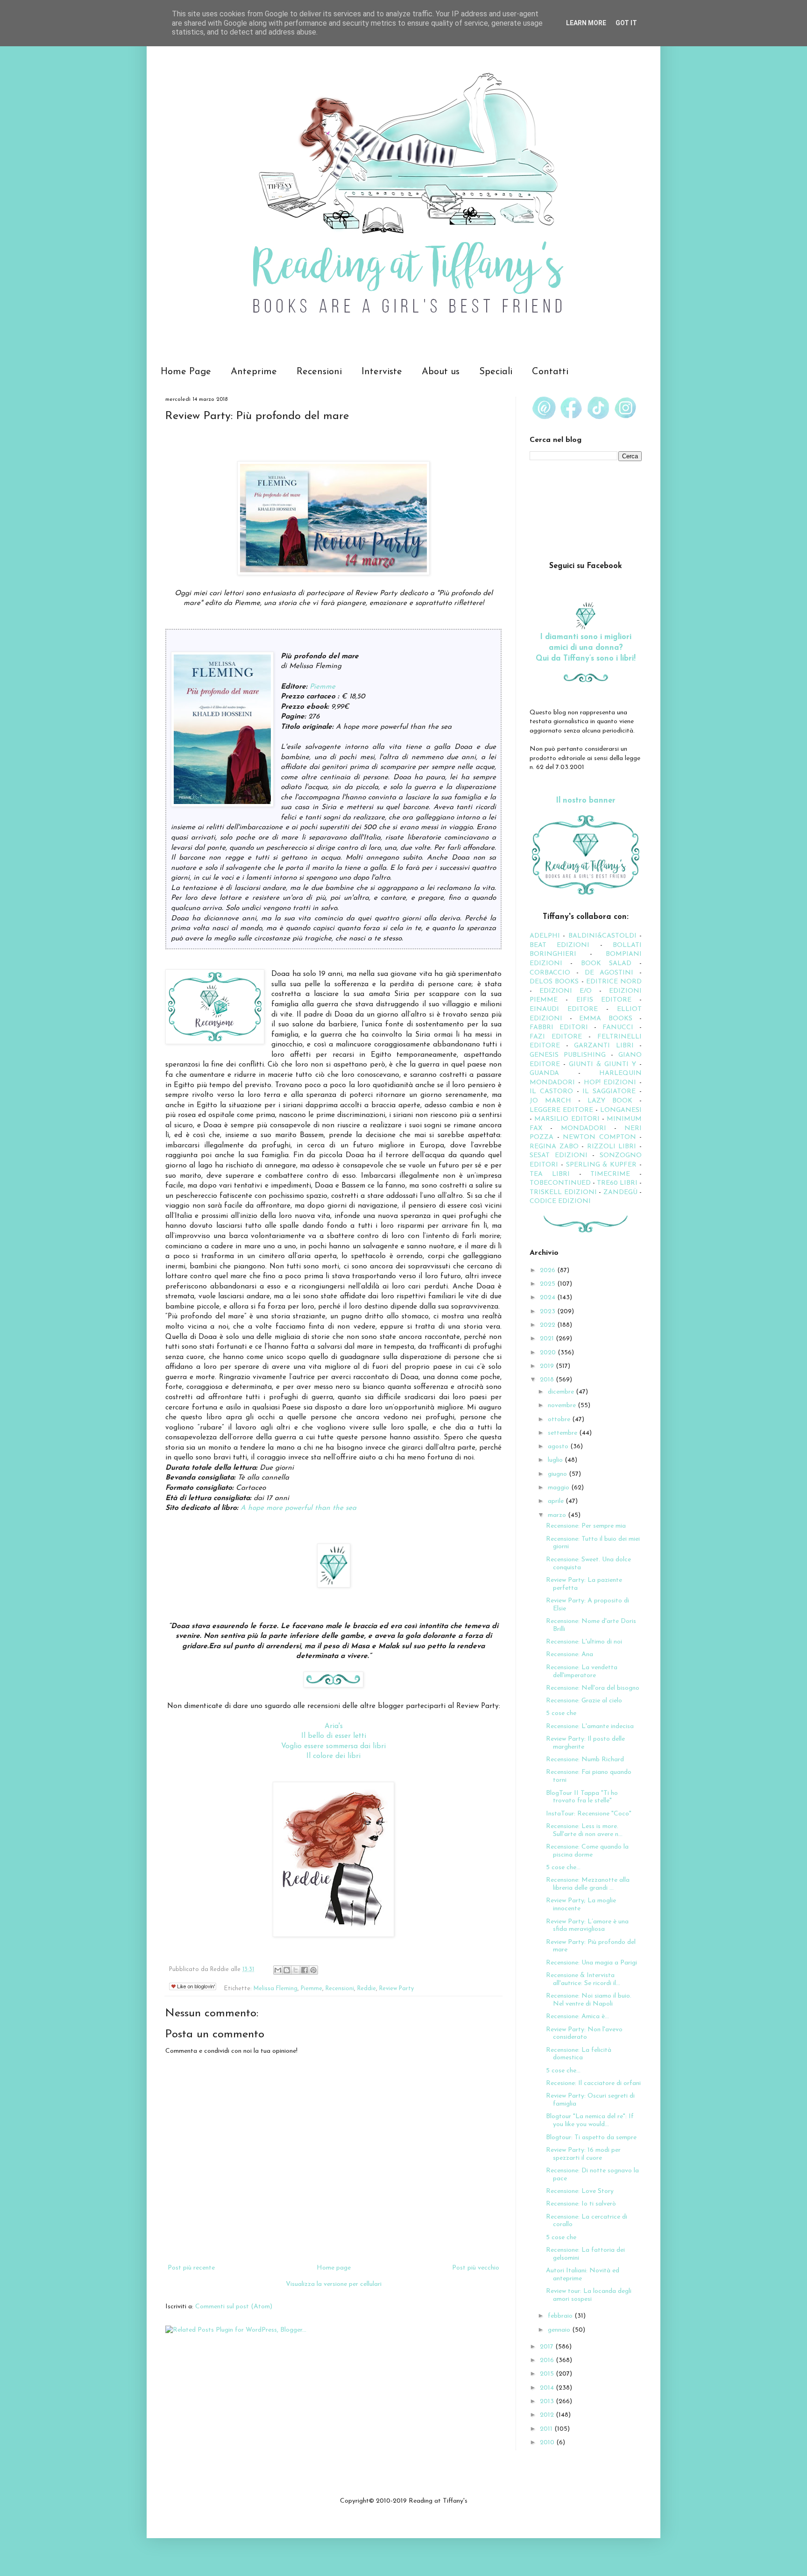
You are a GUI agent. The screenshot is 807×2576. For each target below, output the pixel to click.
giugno (558, 1474)
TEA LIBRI (550, 1174)
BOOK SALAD (606, 964)
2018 (548, 1380)
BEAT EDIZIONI (559, 945)
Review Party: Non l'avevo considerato (584, 2034)
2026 (549, 1270)
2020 (549, 1353)
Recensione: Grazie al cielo (584, 1701)
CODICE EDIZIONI (560, 1201)
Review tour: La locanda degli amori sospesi (589, 2295)
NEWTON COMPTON (601, 1137)
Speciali (496, 372)
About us (441, 372)
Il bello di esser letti (334, 1736)
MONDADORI (584, 1128)
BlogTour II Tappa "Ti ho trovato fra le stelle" (582, 1797)
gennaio (560, 2330)
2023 (549, 1312)
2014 (548, 2388)
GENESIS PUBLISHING (568, 1055)
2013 (548, 2402)
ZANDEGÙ (620, 1192)
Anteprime (254, 372)
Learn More (586, 23)
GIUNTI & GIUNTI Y (602, 1064)
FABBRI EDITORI (559, 1028)
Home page (334, 2268)
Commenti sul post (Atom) (234, 2307)
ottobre (560, 1420)
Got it (626, 23)
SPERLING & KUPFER (602, 1165)
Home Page (186, 372)
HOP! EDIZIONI (610, 1083)
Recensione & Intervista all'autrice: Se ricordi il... (583, 1979)
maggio (559, 1488)
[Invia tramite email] (278, 1970)
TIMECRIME (610, 1174)
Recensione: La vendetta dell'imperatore (582, 1672)
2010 (548, 2443)
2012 (548, 2415)
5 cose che (561, 1713)
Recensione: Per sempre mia (586, 1526)
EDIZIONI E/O (566, 991)
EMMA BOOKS (606, 1019)
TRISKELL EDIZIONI (564, 1192)
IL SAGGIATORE (609, 1092)
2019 (548, 1366)
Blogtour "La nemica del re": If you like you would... (590, 2121)
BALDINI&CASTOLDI (602, 936)
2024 (549, 1298)
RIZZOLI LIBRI (612, 1147)
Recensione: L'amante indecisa (590, 1726)
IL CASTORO (551, 1092)
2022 (549, 1325)
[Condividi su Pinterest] (313, 1970)
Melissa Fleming (276, 1989)
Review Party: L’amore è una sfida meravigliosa (587, 1926)
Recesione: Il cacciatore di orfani (593, 2083)
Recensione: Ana (570, 1654)
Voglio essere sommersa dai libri (333, 1746)
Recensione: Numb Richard (585, 1760)
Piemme (322, 687)
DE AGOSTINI (609, 973)
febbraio (561, 2316)
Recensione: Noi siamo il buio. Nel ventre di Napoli (589, 2000)
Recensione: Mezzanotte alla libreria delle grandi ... (588, 1884)
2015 (548, 2374)
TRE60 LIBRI (617, 1183)
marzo (558, 1515)
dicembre (562, 1392)
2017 (548, 2347)
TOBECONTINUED (560, 1183)
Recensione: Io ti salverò (581, 2204)
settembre (563, 1433)
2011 (547, 2429)
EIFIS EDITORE (604, 1000)
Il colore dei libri (333, 1756)
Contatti (550, 372)
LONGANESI (621, 1110)
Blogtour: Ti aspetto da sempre (591, 2138)
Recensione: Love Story (580, 2191)
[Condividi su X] (296, 1970)
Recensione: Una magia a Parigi (591, 1963)
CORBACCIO (550, 973)
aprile (557, 1501)
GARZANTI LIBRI (604, 1046)
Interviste (382, 372)
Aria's (334, 1726)
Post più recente (191, 2268)
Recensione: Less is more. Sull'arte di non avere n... (584, 1830)
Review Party (396, 1989)
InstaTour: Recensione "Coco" (589, 1814)
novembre (563, 1405)
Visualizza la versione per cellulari (334, 2284)
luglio (556, 1460)
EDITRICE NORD (614, 982)
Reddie (367, 1989)
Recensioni (319, 372)
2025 (549, 1284)
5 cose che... (563, 1868)
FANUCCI (618, 1028)
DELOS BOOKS (554, 982)
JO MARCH (554, 1101)
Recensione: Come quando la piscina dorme (587, 1851)
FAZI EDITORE (556, 1037)
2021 (548, 1339)
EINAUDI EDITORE (564, 1009)
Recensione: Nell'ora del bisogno (593, 1688)
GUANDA (544, 1073)
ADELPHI (545, 936)
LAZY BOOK (610, 1101)
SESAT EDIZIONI (559, 1156)
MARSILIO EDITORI (567, 1119)
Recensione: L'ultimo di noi (584, 1642)
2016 (548, 2360)
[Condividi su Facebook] (304, 1970)
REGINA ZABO (554, 1147)
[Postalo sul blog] (287, 1970)
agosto (559, 1447)
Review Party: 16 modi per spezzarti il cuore (583, 2154)
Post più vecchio (476, 2268)
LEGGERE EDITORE (561, 1110)
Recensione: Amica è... (577, 2017)
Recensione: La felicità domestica (579, 2054)
